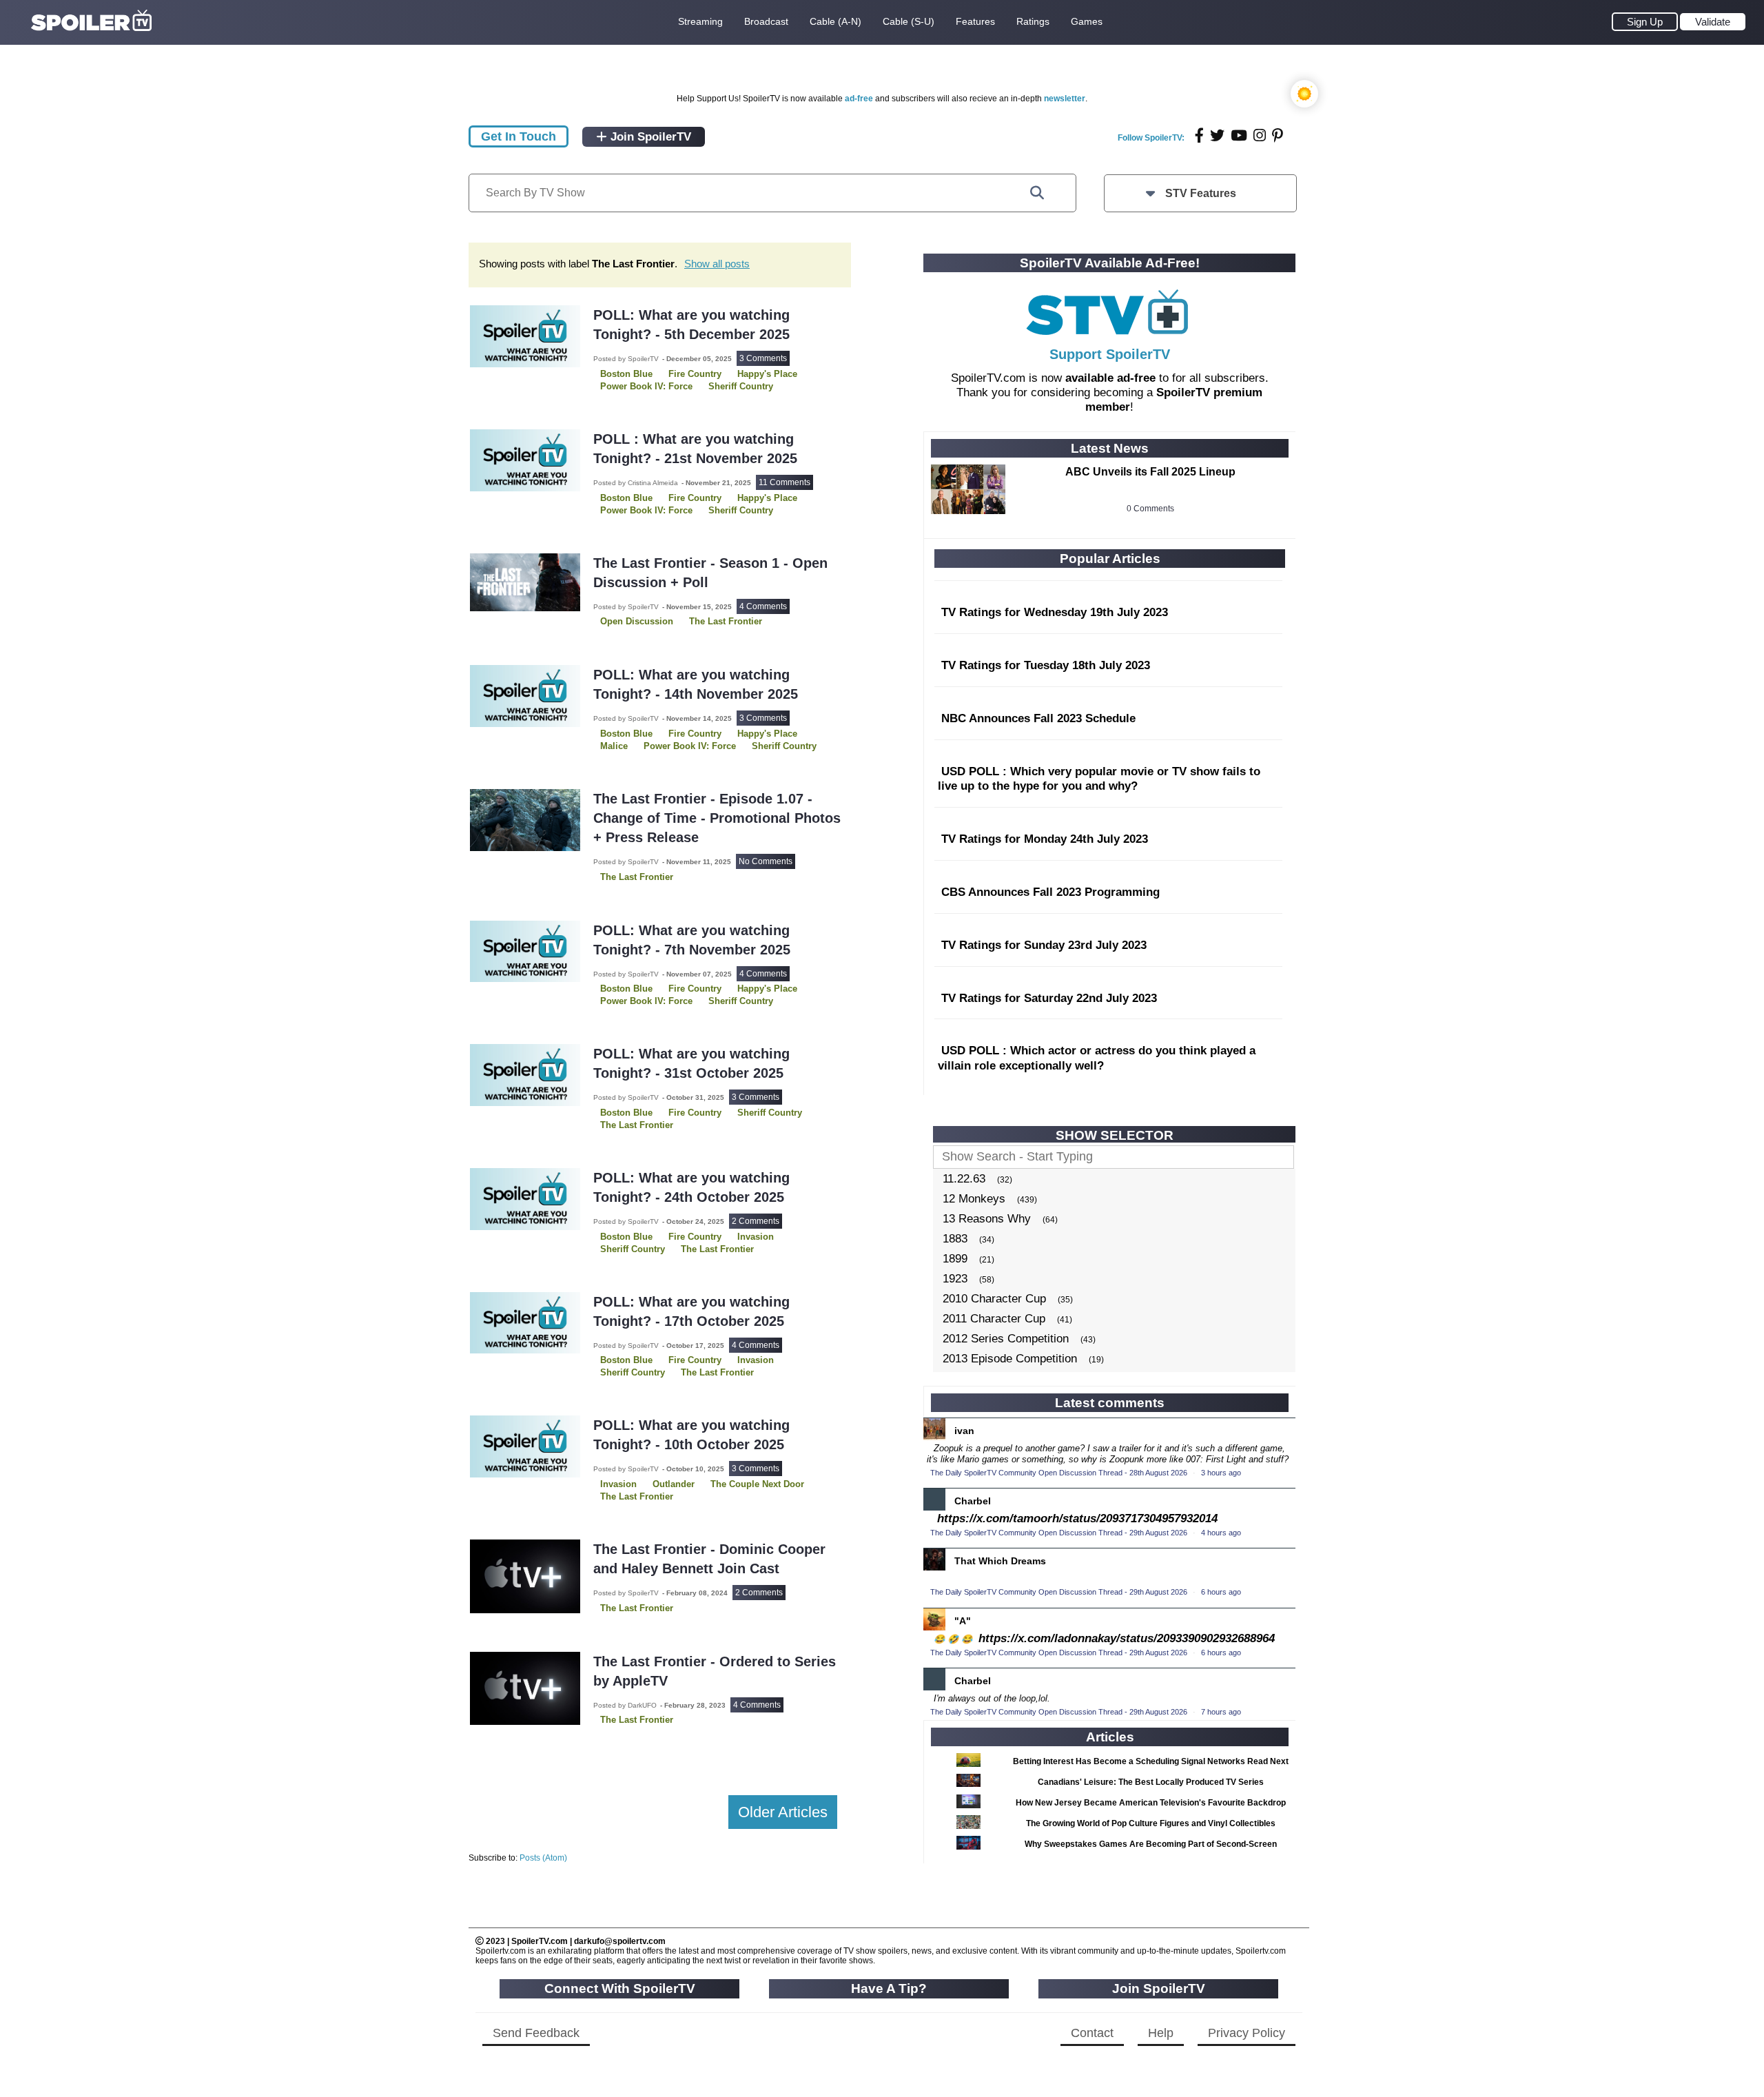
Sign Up (1645, 22)
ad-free (859, 99)
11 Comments (784, 482)
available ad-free (1110, 378)
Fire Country (695, 1113)
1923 (955, 1279)
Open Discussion (637, 621)
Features (975, 21)
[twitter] (1217, 135)
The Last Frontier (726, 621)
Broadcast (766, 21)
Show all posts (717, 264)
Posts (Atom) (543, 1858)
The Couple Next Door (757, 1484)
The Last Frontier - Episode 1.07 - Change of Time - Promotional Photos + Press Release (717, 818)
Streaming (700, 21)
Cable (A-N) (835, 21)
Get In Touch (519, 136)
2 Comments (756, 1221)
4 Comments (763, 606)
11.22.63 (964, 1179)
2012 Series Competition (1006, 1339)
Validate (1713, 22)
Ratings (1033, 21)
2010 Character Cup (994, 1299)
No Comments (766, 861)
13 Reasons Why (987, 1219)
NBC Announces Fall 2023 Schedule (1038, 718)
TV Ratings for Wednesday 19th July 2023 (1055, 612)
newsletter (1065, 99)
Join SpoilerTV (649, 137)
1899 (955, 1259)
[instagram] (1260, 135)
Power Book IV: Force (690, 746)
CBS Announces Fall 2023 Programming (1050, 892)
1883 (955, 1239)
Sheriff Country (741, 510)
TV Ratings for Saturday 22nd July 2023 (1049, 998)
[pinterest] (1278, 135)
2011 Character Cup (994, 1319)
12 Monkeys (974, 1199)
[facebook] (1199, 135)
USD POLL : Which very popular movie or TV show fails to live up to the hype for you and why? (1099, 779)
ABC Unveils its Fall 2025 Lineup (1150, 472)
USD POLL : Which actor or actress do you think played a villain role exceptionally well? (1097, 1058)
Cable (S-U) (909, 21)
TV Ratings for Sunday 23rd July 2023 (1044, 945)
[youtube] (1239, 135)
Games (1087, 21)
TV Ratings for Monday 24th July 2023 (1045, 839)
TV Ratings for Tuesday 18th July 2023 (1046, 665)
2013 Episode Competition (1010, 1359)
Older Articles (783, 1812)
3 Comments (763, 358)
